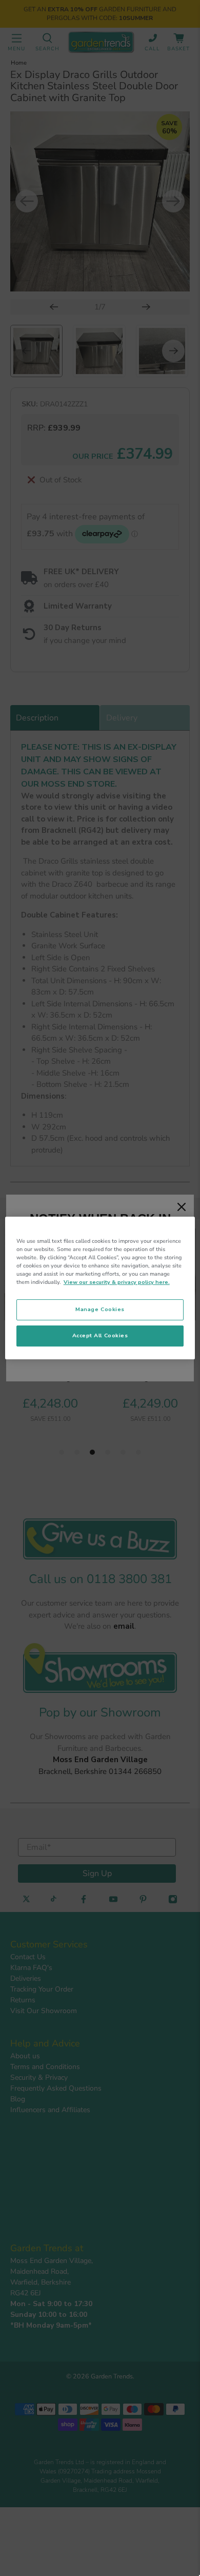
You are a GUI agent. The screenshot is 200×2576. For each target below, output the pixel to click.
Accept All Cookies (100, 1335)
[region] (100, 1288)
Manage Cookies (100, 1309)
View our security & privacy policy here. (117, 1282)
